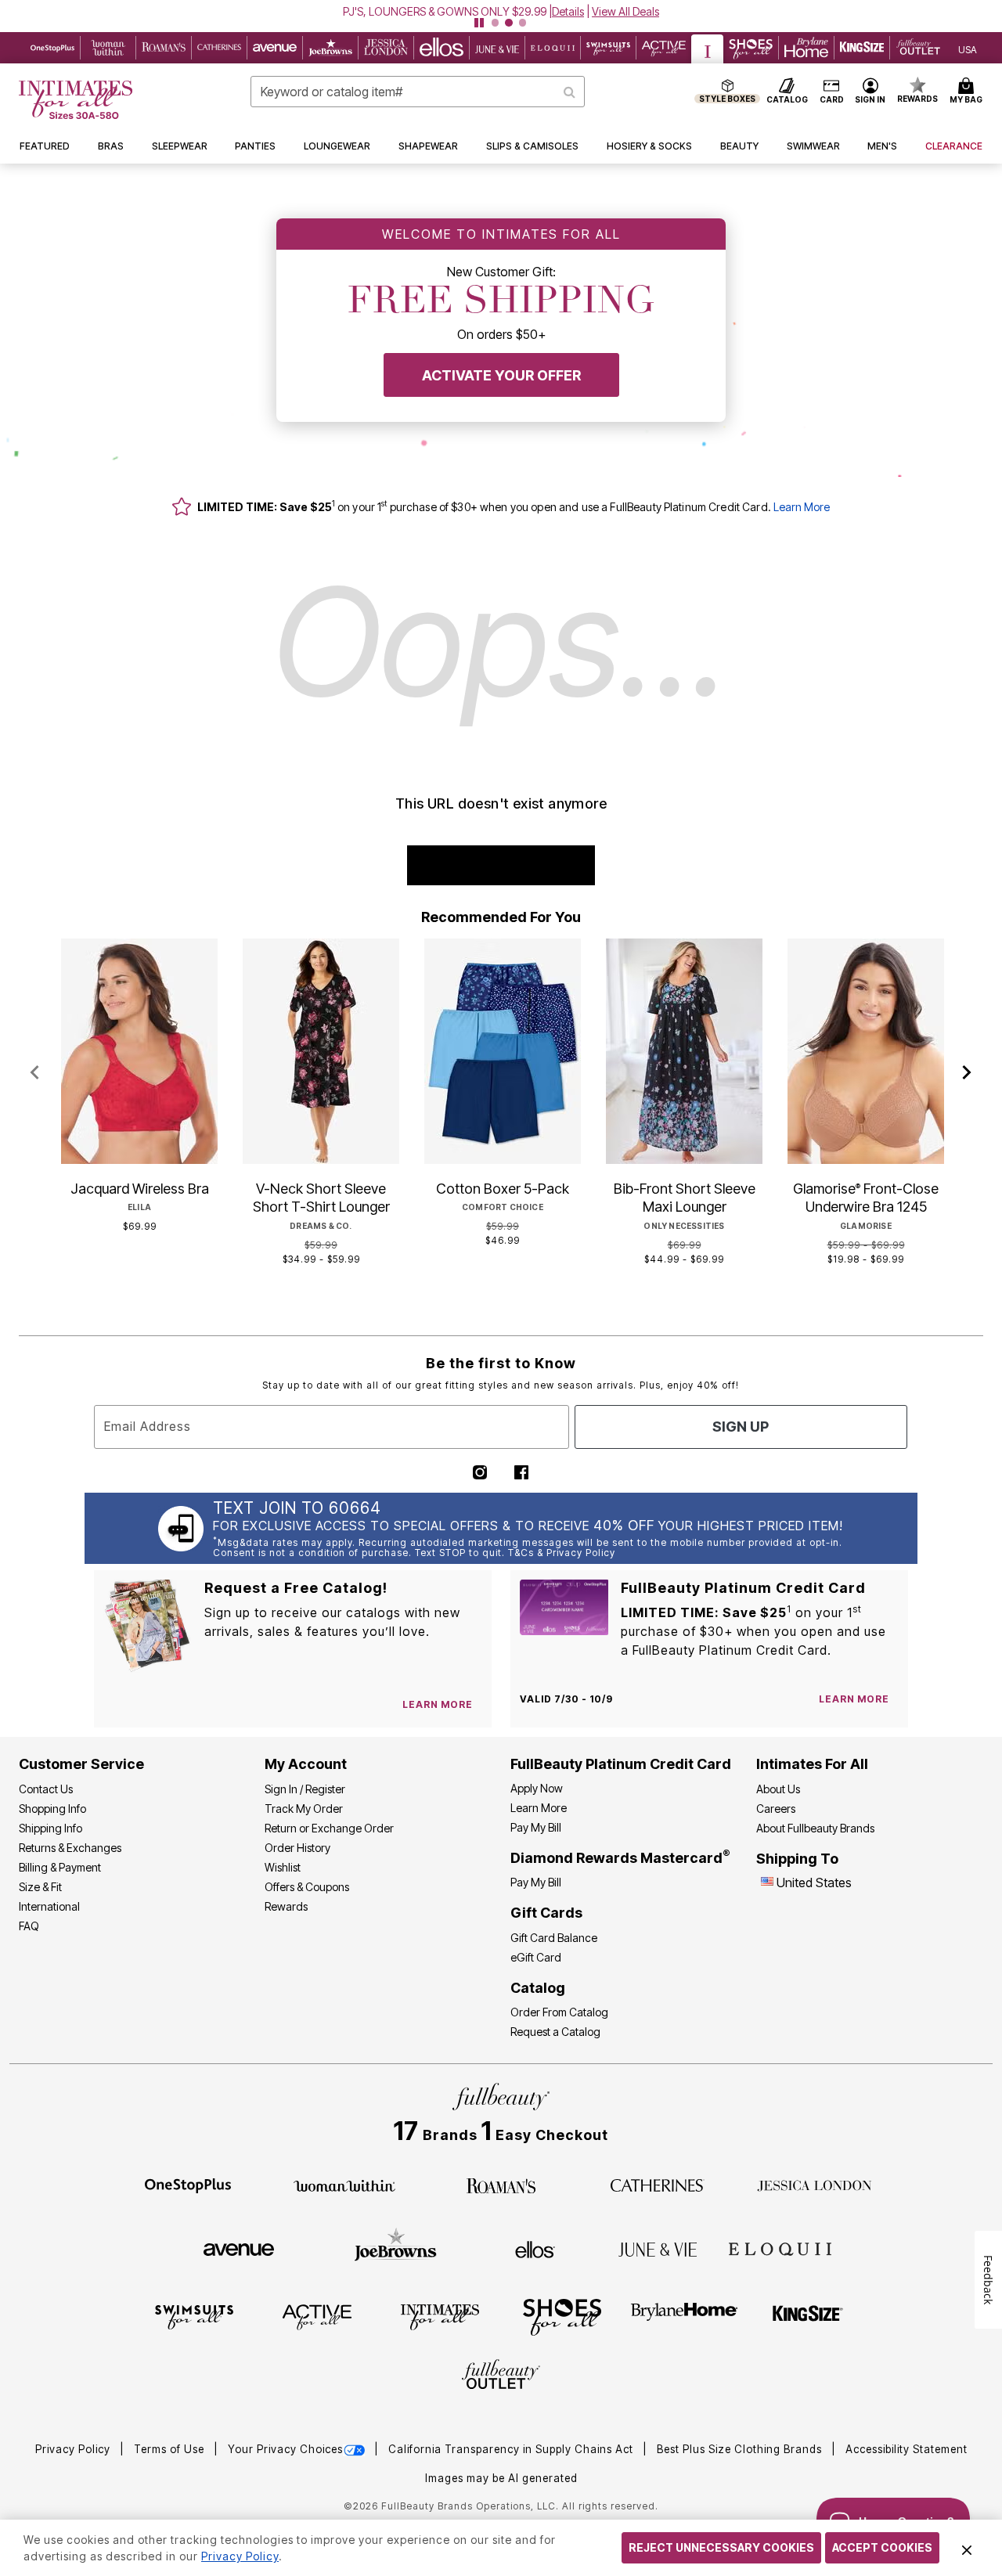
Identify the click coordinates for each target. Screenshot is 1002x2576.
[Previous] (35, 1073)
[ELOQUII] (780, 2247)
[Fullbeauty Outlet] (501, 2376)
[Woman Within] (344, 2185)
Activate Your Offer (501, 375)
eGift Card (536, 1957)
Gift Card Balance (554, 1938)
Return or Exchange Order (329, 1828)
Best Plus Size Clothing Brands (741, 2449)
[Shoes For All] (562, 2316)
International (49, 1906)
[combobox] (418, 92)
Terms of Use (171, 2449)
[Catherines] (658, 2185)
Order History (297, 1848)
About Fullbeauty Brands (815, 1828)
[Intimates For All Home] (76, 100)
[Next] (967, 1073)
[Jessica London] (815, 2185)
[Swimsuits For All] (194, 2316)
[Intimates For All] (440, 2316)
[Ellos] (535, 2248)
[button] (501, 11)
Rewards (286, 1906)
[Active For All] (317, 2316)
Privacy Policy (74, 2449)
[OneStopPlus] (188, 2185)
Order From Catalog (559, 2012)
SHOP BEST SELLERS (501, 865)
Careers (776, 1809)
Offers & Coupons (307, 1887)
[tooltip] (53, 48)
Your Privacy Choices (285, 2449)
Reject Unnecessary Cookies (721, 2547)
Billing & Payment (60, 1867)
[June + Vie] (658, 2249)
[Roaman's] (501, 2185)
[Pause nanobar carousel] (479, 23)
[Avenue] (239, 2249)
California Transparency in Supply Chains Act (512, 2449)
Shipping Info (50, 1828)
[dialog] (968, 48)
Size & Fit (40, 1887)
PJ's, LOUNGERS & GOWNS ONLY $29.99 (445, 11)
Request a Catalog (555, 2032)
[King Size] (808, 2316)
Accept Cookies (882, 2547)
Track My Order (304, 1809)
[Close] (967, 2548)
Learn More (802, 507)
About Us (778, 1789)
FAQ (29, 1926)
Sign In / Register (305, 1789)
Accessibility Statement (906, 2449)
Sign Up (741, 1427)
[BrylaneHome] (685, 2316)
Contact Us (46, 1789)
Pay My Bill (536, 1827)
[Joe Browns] (396, 2247)
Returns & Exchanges (70, 1848)
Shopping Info (52, 1809)
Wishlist (283, 1867)
